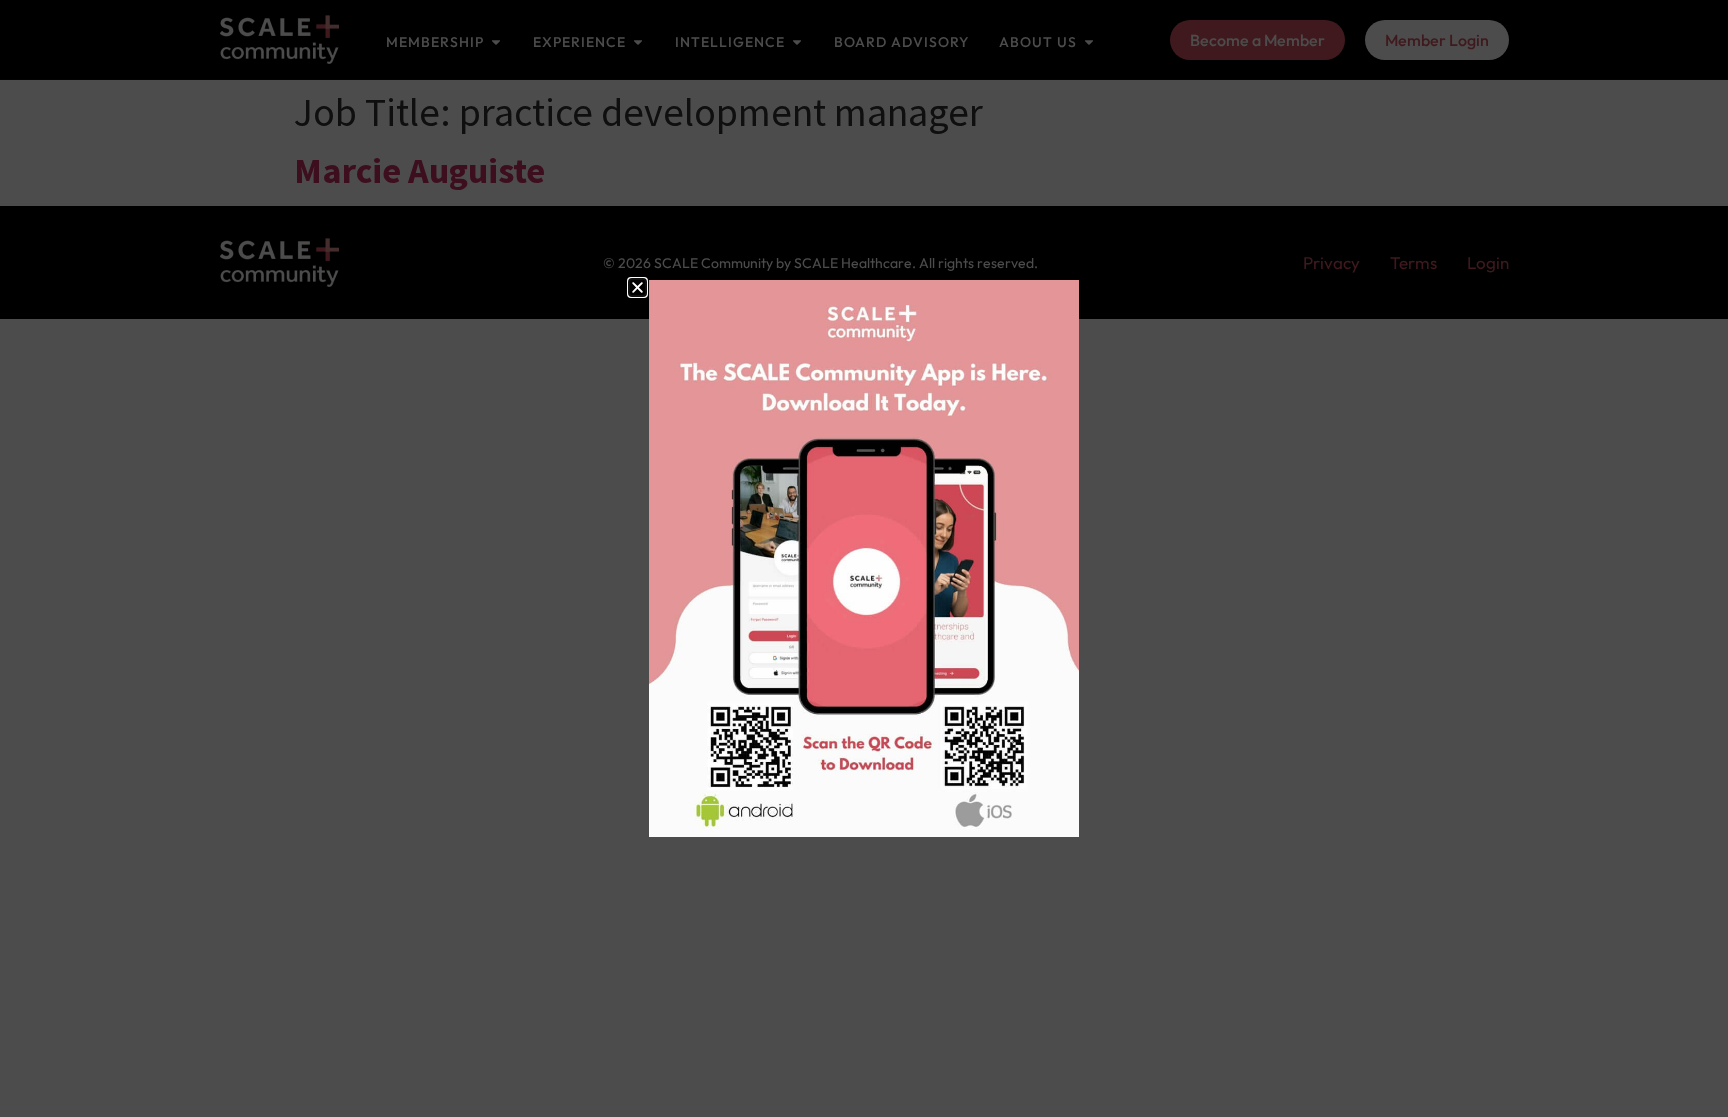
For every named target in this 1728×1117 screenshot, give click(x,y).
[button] (637, 287)
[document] (864, 558)
